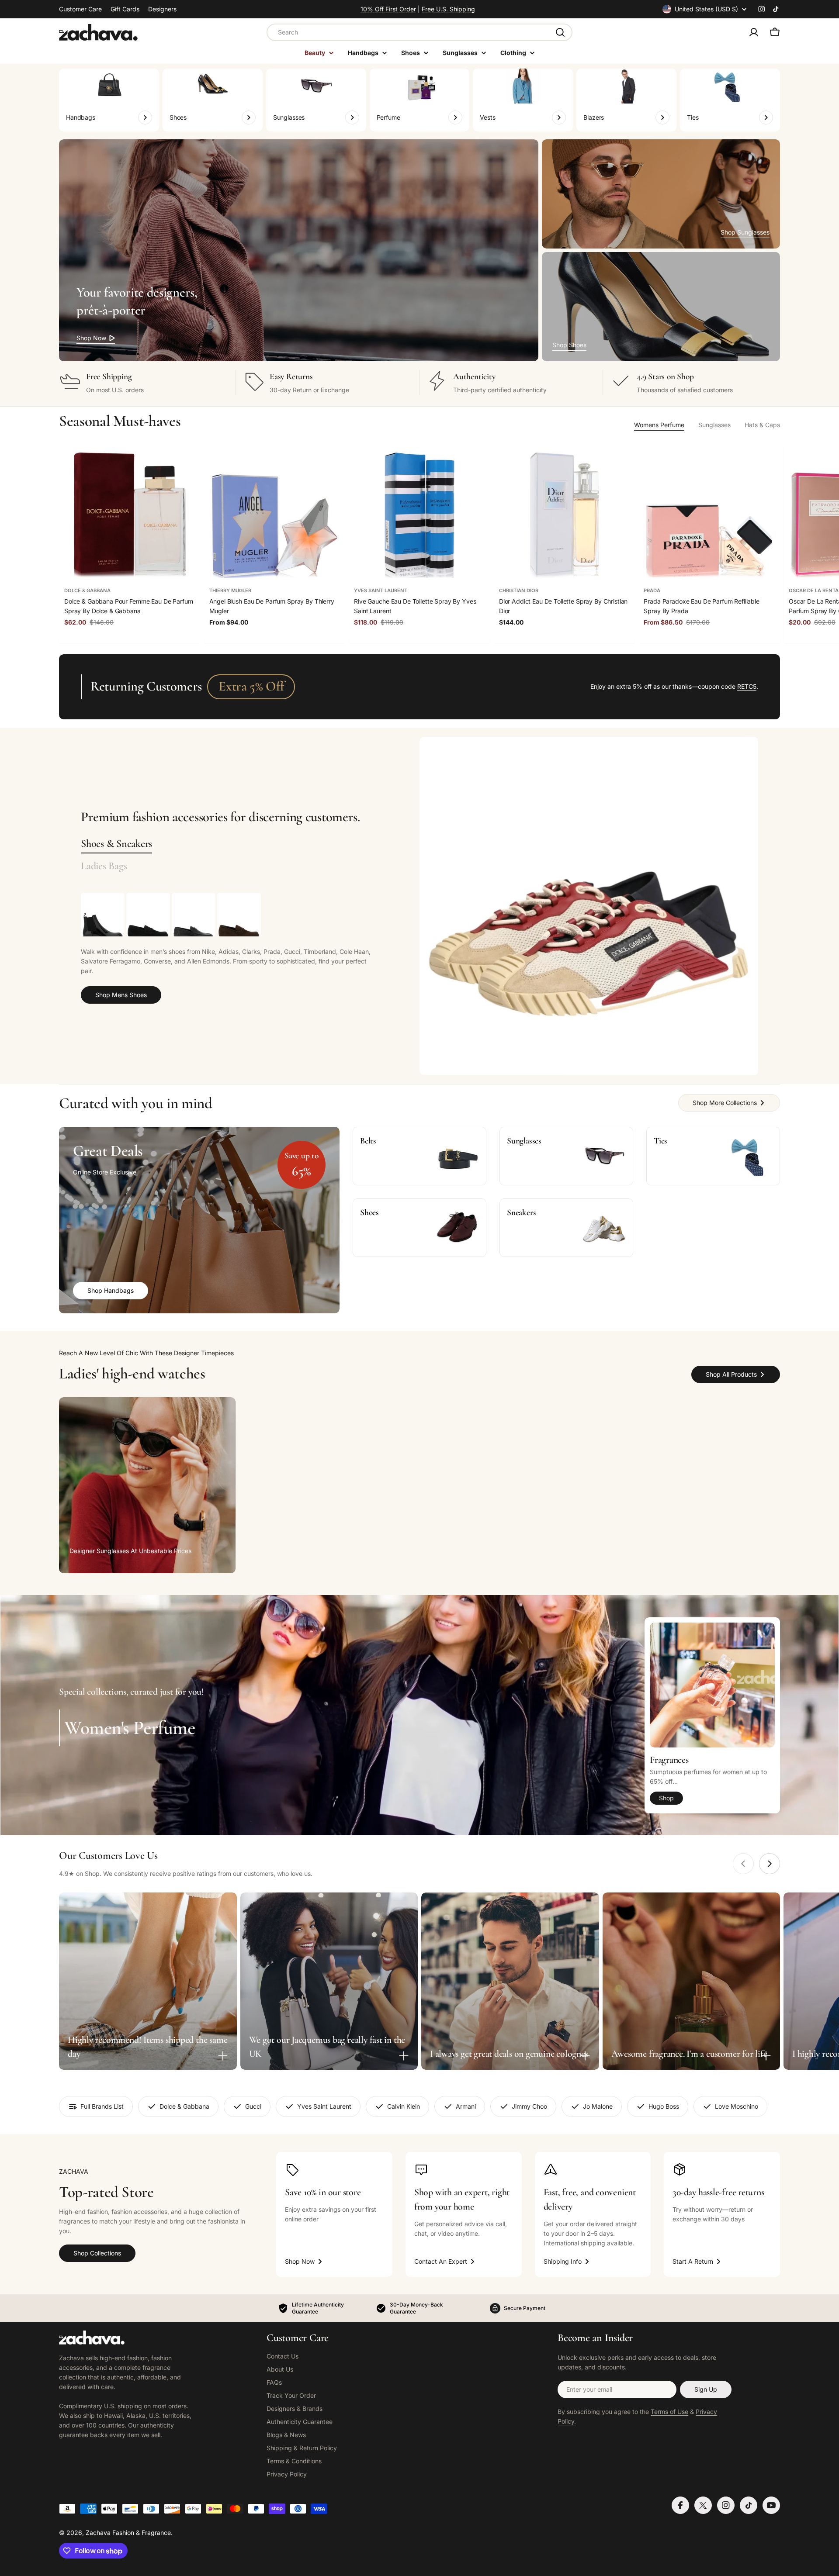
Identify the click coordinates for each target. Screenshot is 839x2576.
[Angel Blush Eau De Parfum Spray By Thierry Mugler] (275, 515)
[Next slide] (770, 1864)
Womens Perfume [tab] (659, 425)
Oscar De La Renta (814, 590)
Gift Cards (125, 9)
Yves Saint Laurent (381, 590)
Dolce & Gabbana (87, 590)
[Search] (560, 32)
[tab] (116, 844)
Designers (162, 9)
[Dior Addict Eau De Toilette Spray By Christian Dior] (565, 515)
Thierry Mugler (230, 590)
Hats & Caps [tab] (762, 425)
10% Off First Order (388, 9)
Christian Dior (519, 590)
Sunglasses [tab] (714, 425)
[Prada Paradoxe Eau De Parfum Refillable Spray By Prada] (709, 515)
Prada (652, 590)
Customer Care (80, 9)
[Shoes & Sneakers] (589, 906)
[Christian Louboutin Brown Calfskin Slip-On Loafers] (239, 915)
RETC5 (747, 686)
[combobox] (419, 32)
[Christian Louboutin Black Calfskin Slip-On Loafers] (148, 915)
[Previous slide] (743, 1864)
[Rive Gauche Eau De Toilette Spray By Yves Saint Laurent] (419, 515)
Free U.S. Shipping (448, 9)
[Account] (754, 32)
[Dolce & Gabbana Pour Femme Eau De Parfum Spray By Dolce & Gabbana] (130, 515)
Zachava (98, 2533)
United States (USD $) (706, 9)
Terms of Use (669, 2412)
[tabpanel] (228, 948)
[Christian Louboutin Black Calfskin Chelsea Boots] (103, 915)
